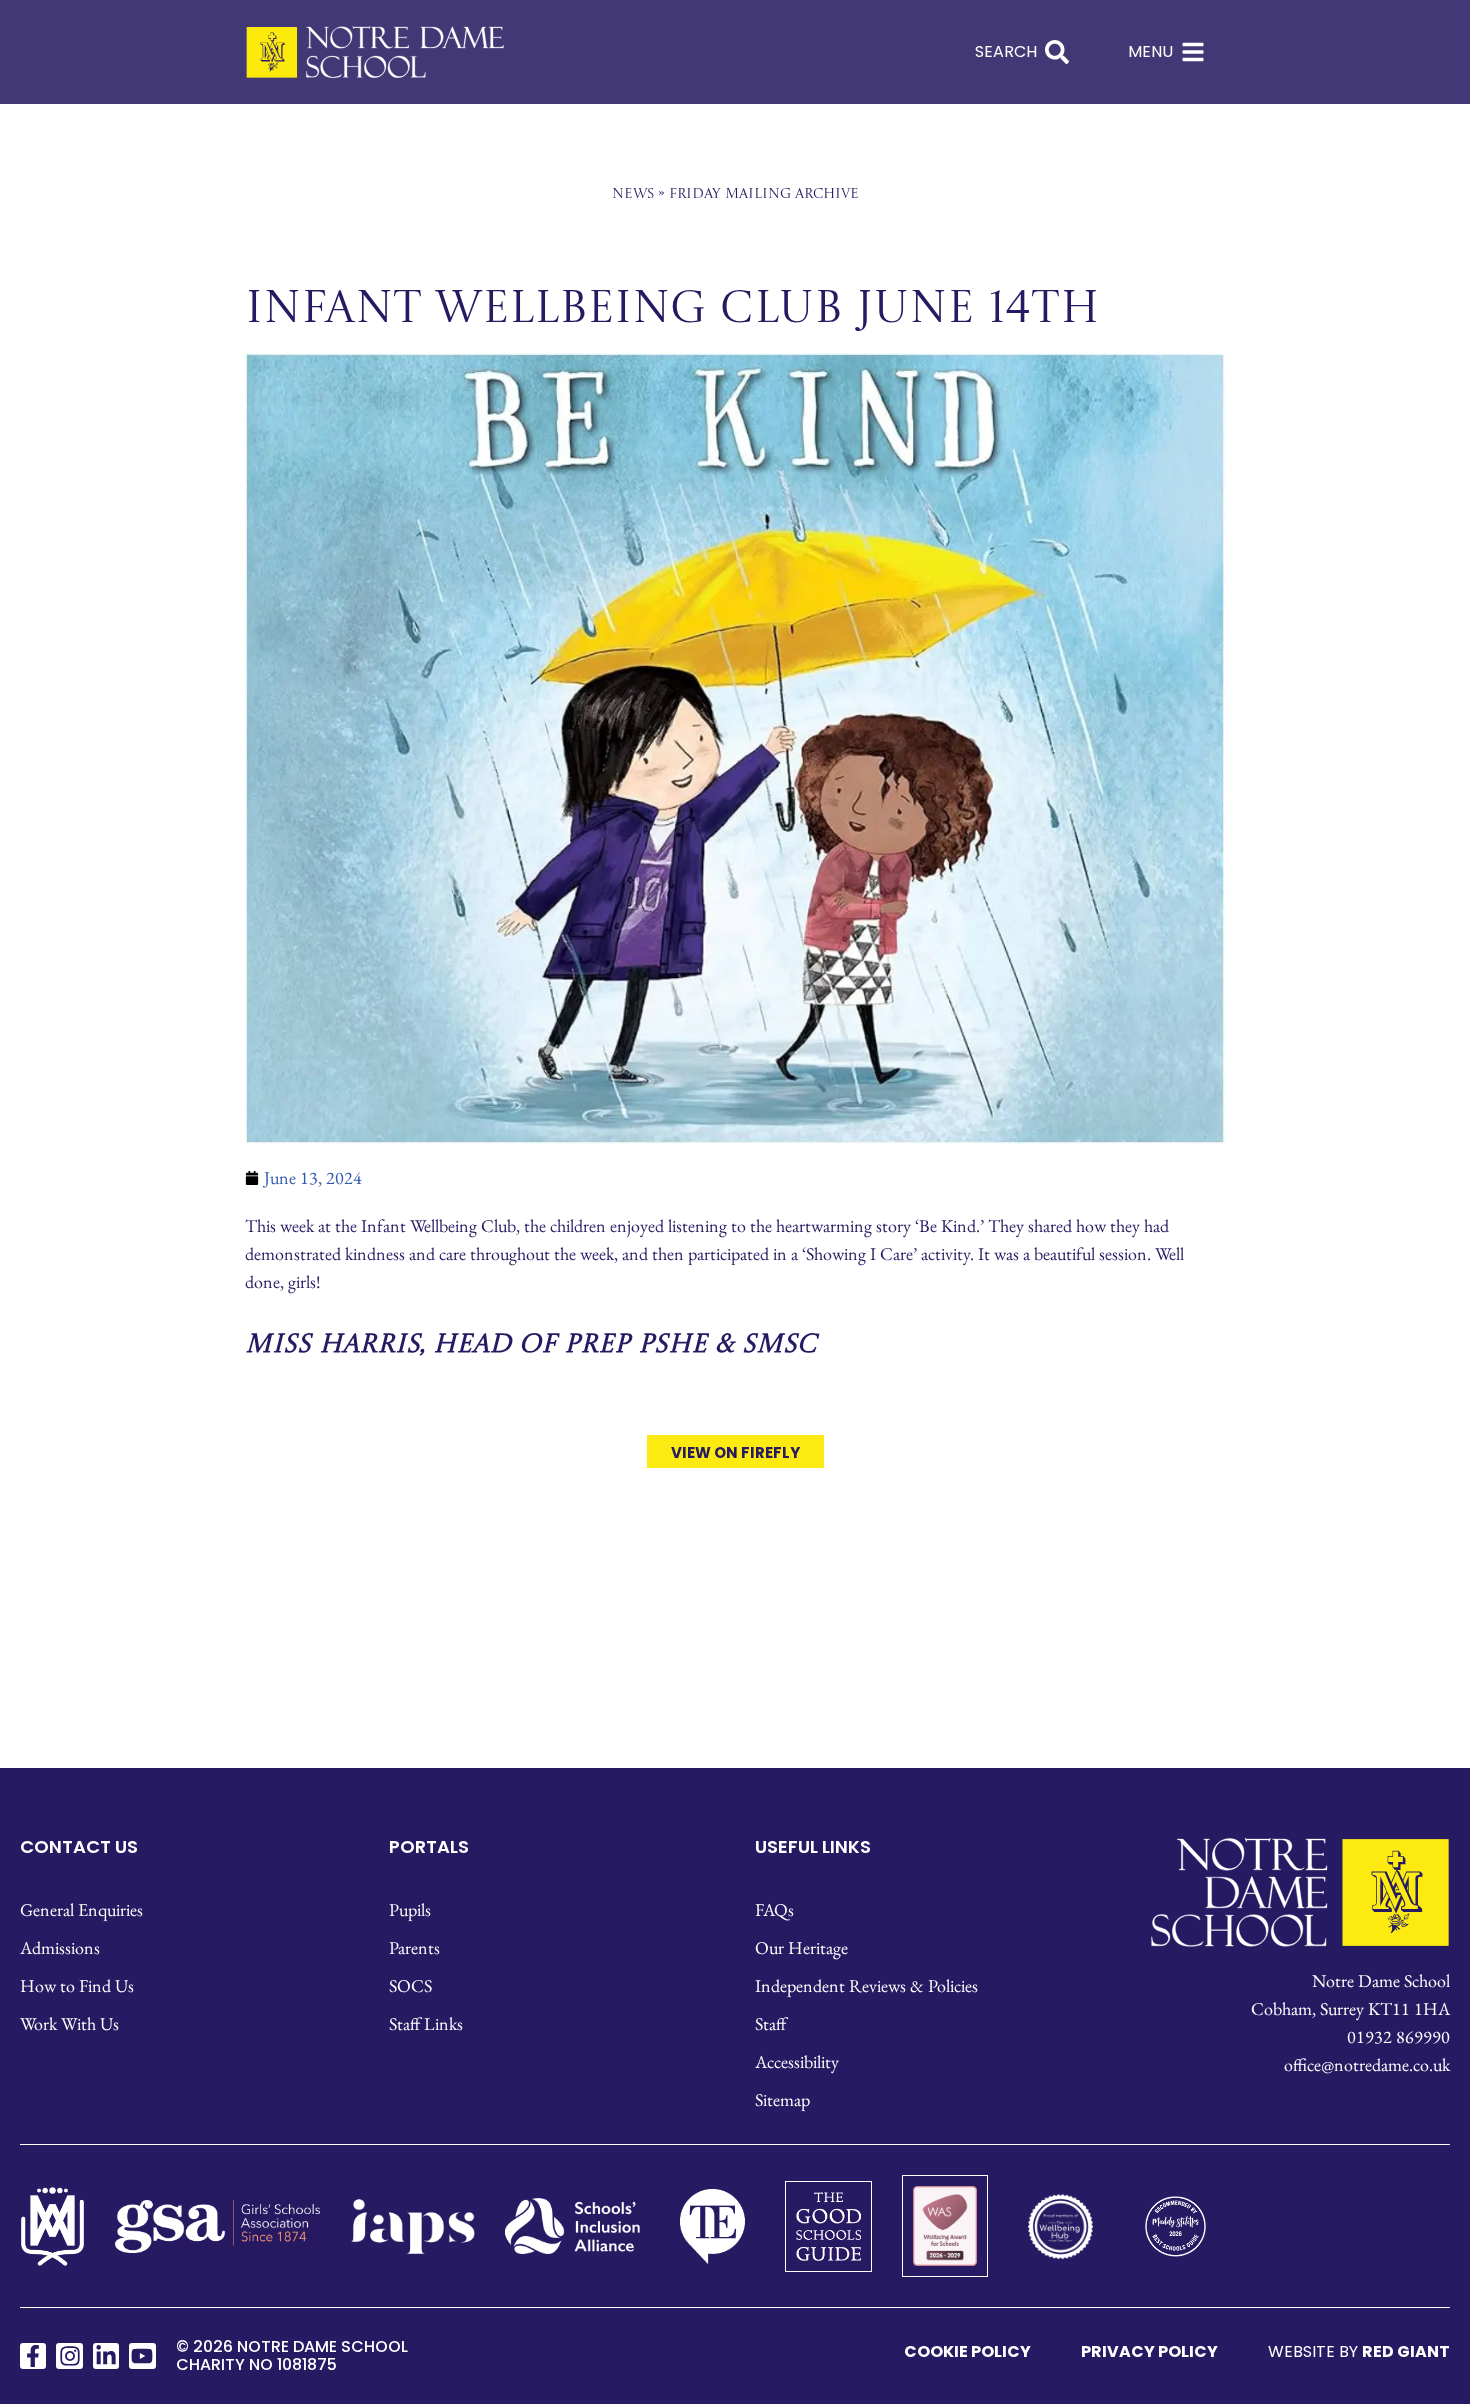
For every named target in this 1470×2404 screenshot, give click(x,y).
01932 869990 (1398, 2036)
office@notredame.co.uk (1367, 2064)
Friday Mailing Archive (764, 194)
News (633, 194)
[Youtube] (142, 2356)
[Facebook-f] (33, 2356)
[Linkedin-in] (106, 2356)
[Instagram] (69, 2356)
